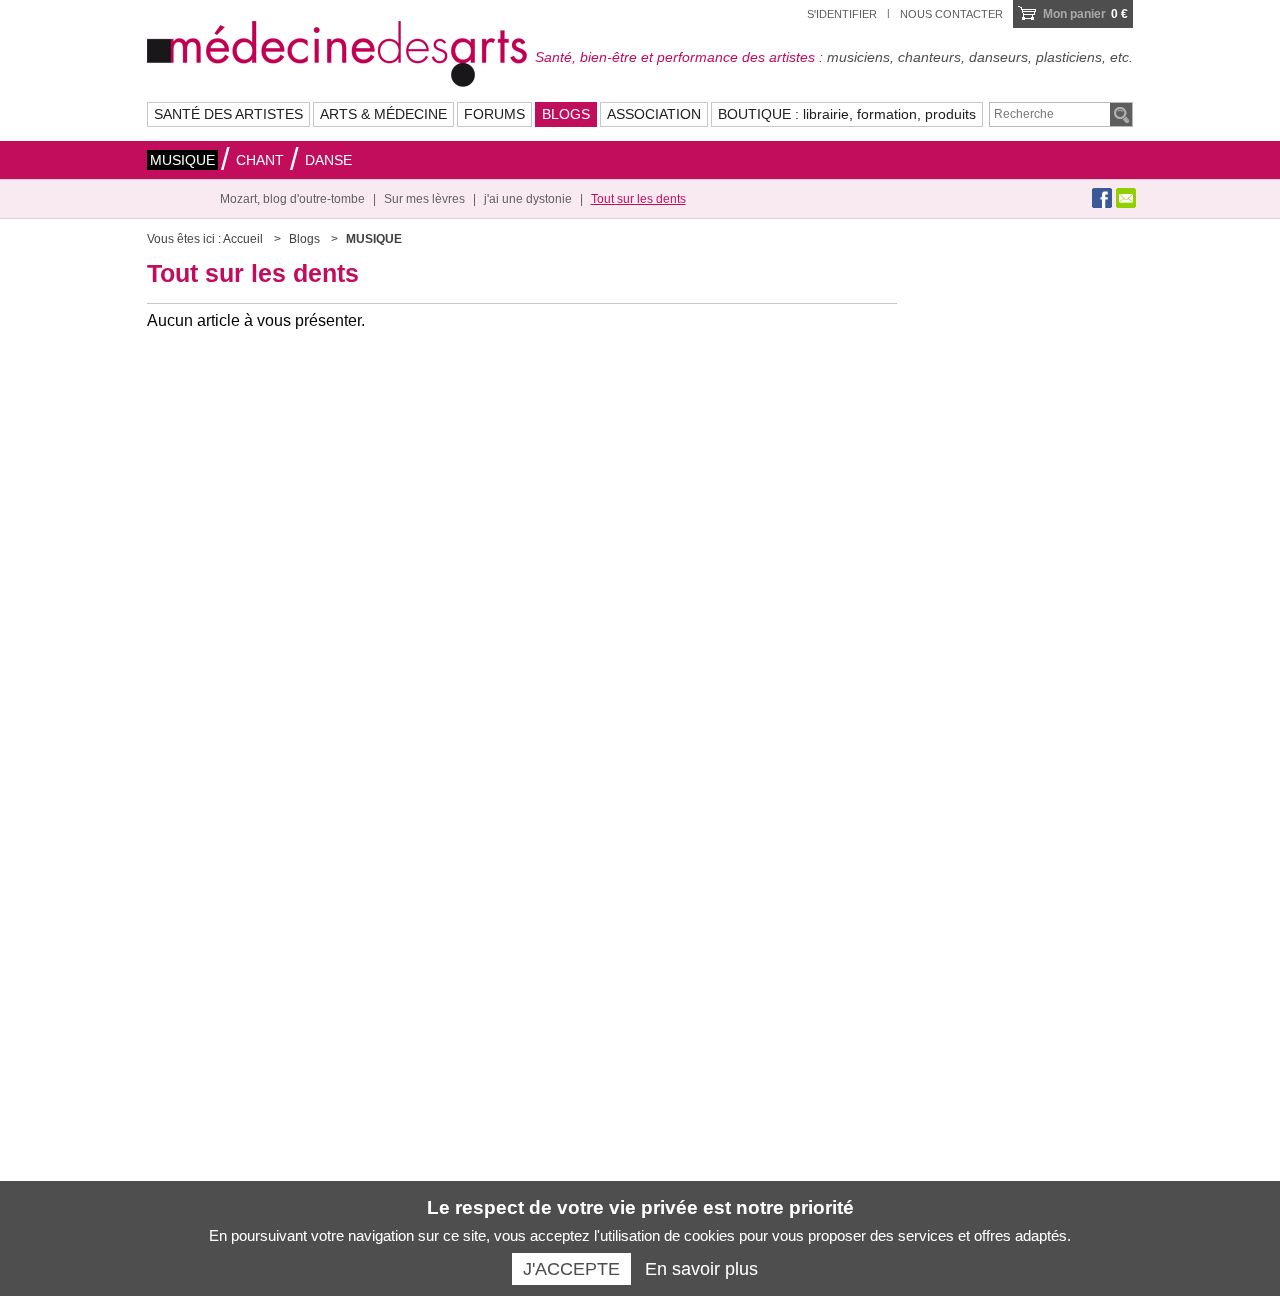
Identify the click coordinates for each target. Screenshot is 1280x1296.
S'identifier (842, 14)
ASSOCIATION (654, 114)
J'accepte (571, 1269)
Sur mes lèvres (424, 199)
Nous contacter (951, 14)
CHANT (260, 160)
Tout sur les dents (638, 199)
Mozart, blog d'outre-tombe (292, 199)
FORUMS (494, 114)
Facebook (1102, 198)
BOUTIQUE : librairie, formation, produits (847, 114)
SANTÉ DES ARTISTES (228, 114)
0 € (1085, 14)
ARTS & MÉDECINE (383, 114)
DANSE (328, 160)
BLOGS (566, 114)
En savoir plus (701, 1269)
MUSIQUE (182, 160)
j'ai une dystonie (528, 199)
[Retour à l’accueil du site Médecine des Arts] (337, 51)
